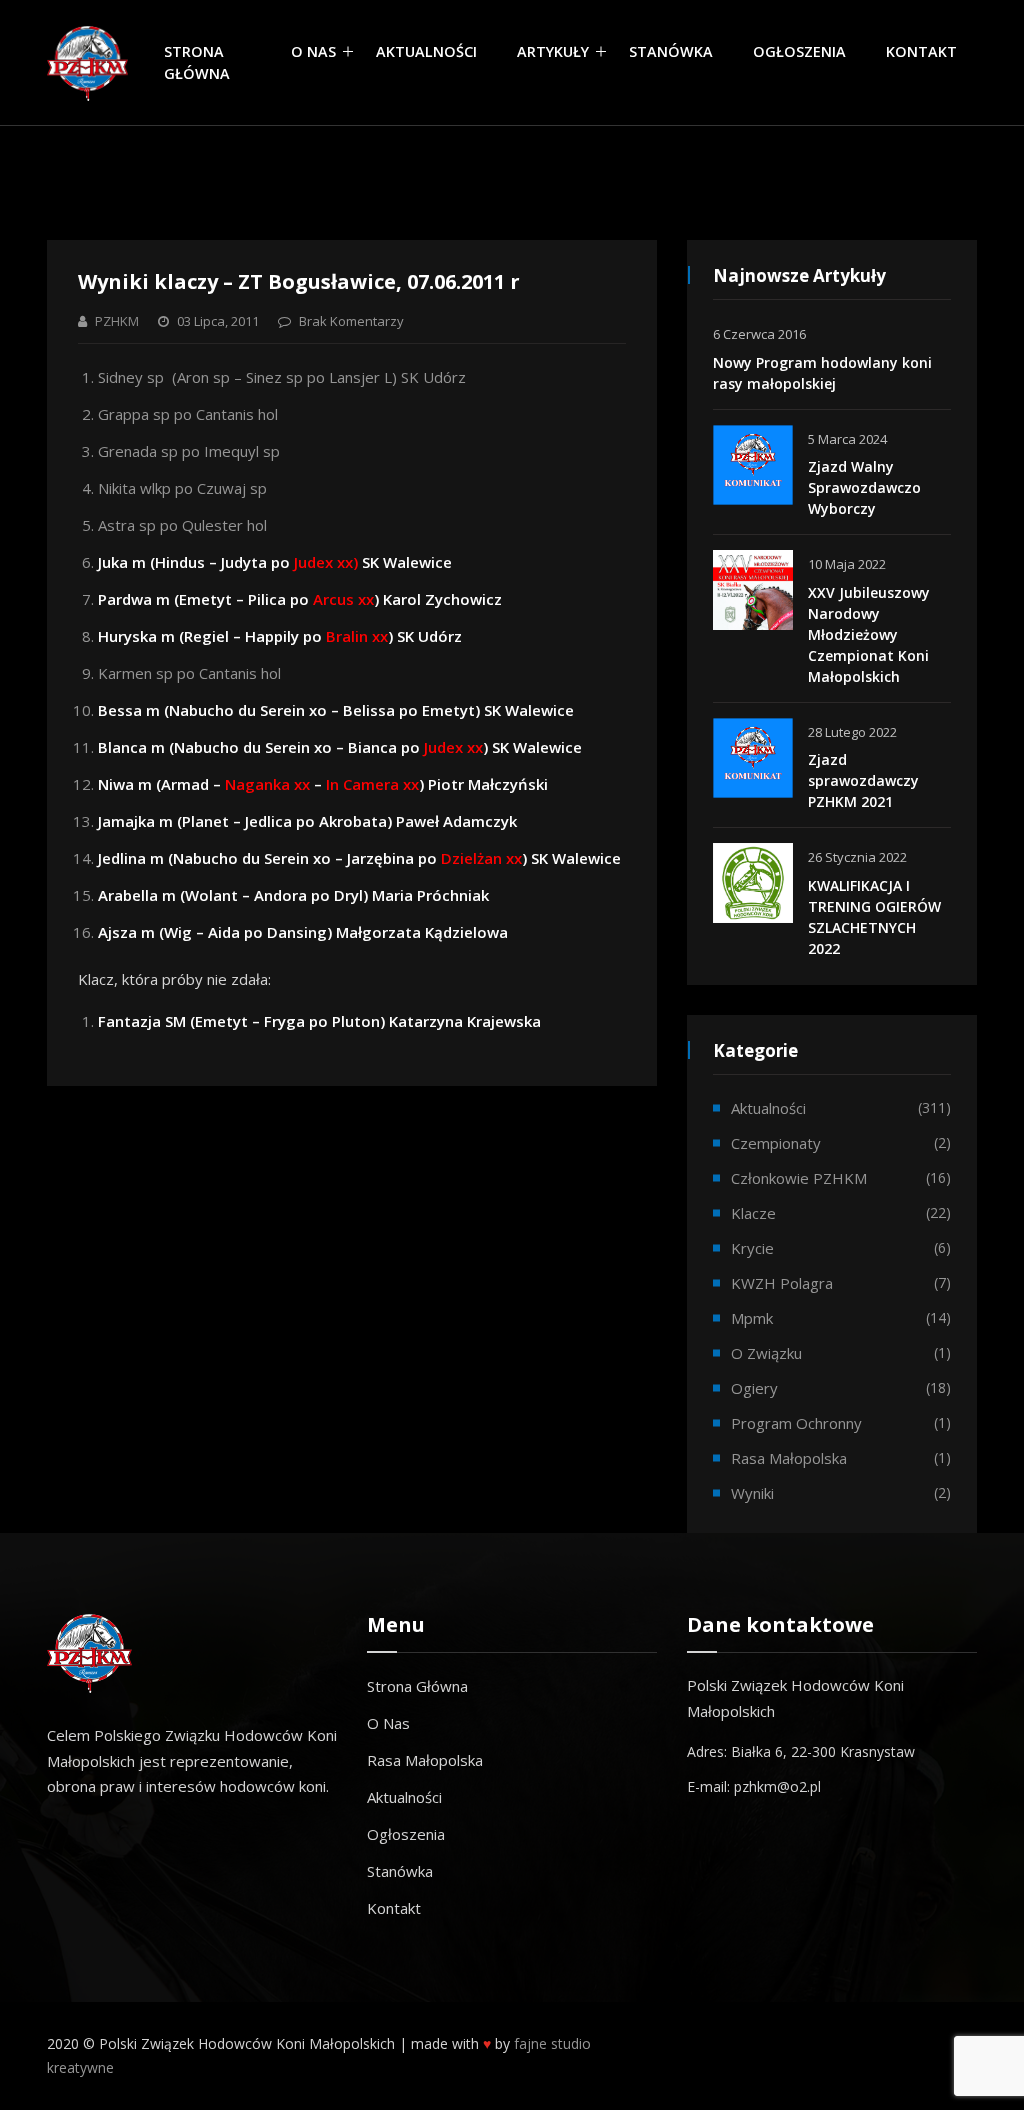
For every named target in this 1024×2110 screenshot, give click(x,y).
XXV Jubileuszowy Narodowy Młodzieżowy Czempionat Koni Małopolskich (869, 634)
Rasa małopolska (789, 1458)
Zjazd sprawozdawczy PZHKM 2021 (863, 780)
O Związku (766, 1353)
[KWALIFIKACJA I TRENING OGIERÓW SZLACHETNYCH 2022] (753, 883)
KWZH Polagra (782, 1283)
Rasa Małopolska (425, 1760)
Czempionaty (776, 1143)
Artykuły (553, 51)
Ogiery (754, 1388)
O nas (313, 51)
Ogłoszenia (799, 51)
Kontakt (921, 51)
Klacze (753, 1213)
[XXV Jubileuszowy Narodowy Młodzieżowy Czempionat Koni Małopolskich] (753, 590)
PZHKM (117, 321)
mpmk (752, 1318)
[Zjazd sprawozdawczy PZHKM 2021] (753, 758)
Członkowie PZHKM (799, 1178)
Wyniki (752, 1493)
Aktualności (426, 51)
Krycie (752, 1248)
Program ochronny (796, 1423)
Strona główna (197, 62)
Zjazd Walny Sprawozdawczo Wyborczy (864, 487)
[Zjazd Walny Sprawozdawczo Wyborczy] (753, 465)
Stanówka (671, 51)
